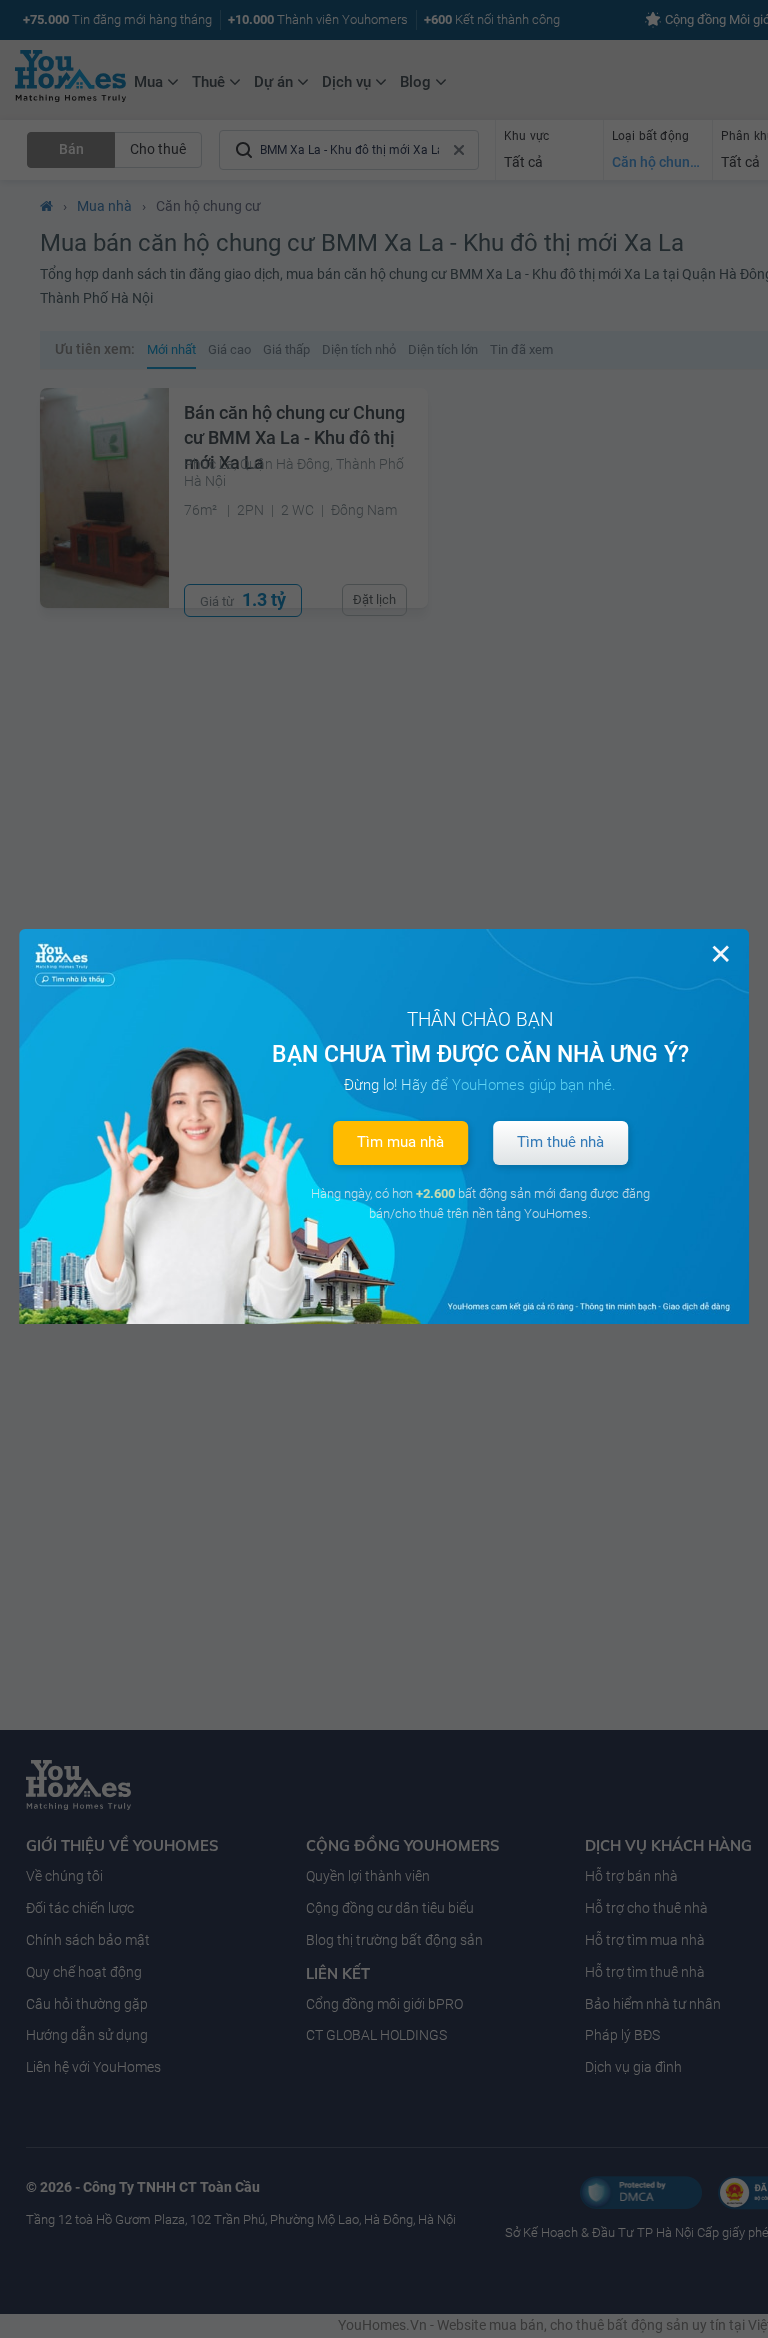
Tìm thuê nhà (560, 1142)
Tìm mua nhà (400, 1142)
